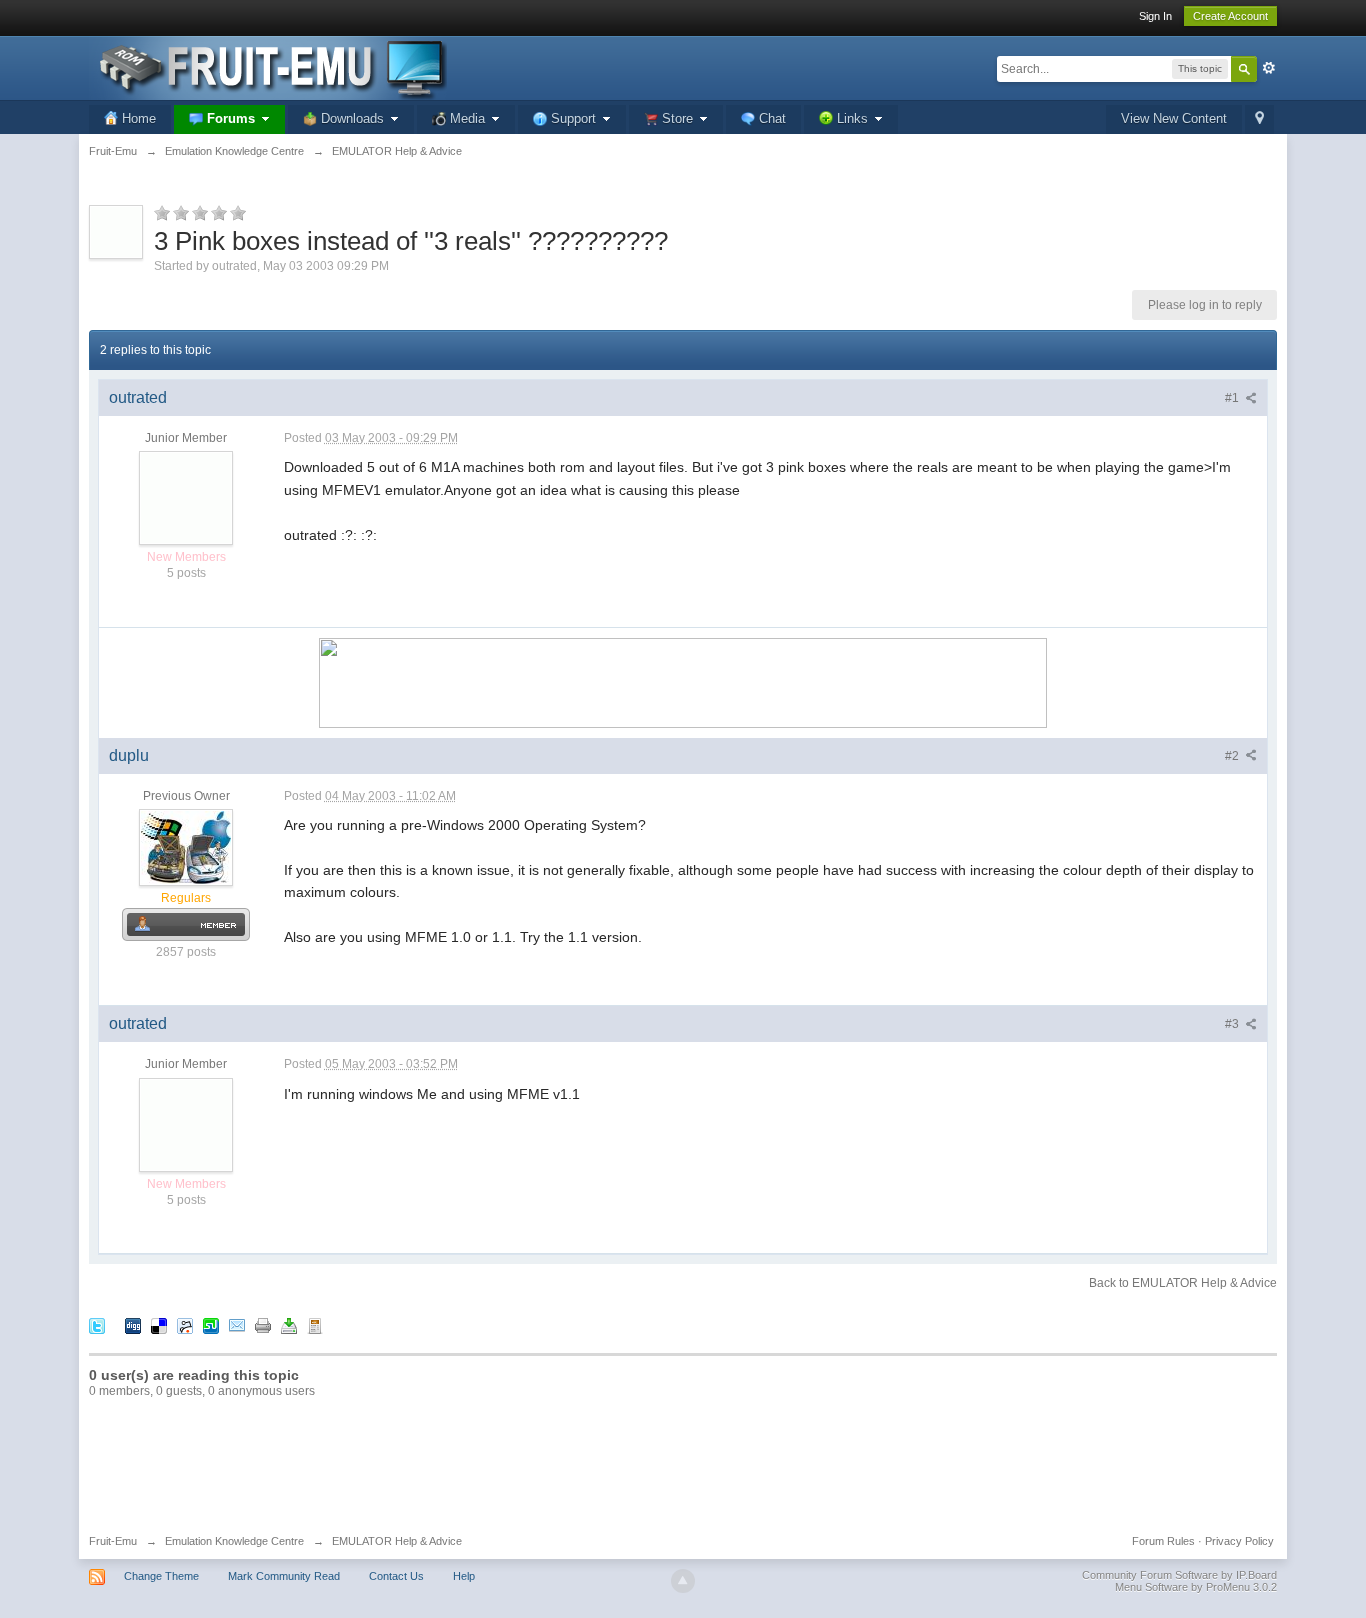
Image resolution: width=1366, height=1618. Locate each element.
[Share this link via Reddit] (185, 1325)
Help (464, 1576)
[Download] (289, 1325)
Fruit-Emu (113, 1541)
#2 (1233, 756)
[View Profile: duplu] (186, 847)
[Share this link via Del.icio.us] (159, 1325)
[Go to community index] (268, 66)
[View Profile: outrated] (186, 498)
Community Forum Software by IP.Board (1179, 1575)
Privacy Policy (1239, 1541)
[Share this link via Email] (237, 1325)
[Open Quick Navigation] (1259, 119)
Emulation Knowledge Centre (234, 1541)
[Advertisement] (683, 1465)
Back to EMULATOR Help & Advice (1183, 1283)
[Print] (263, 1325)
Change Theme (161, 1576)
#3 (1233, 1024)
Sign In (1155, 16)
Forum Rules (1163, 1541)
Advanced (1269, 68)
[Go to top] (683, 1581)
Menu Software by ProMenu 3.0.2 (1196, 1587)
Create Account (1230, 16)
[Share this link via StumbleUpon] (211, 1325)
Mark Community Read (284, 1576)
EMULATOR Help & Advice (397, 1541)
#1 (1233, 398)
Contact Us (396, 1576)
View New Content (1174, 118)
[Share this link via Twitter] (97, 1325)
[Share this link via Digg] (133, 1325)
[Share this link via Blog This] (315, 1325)
